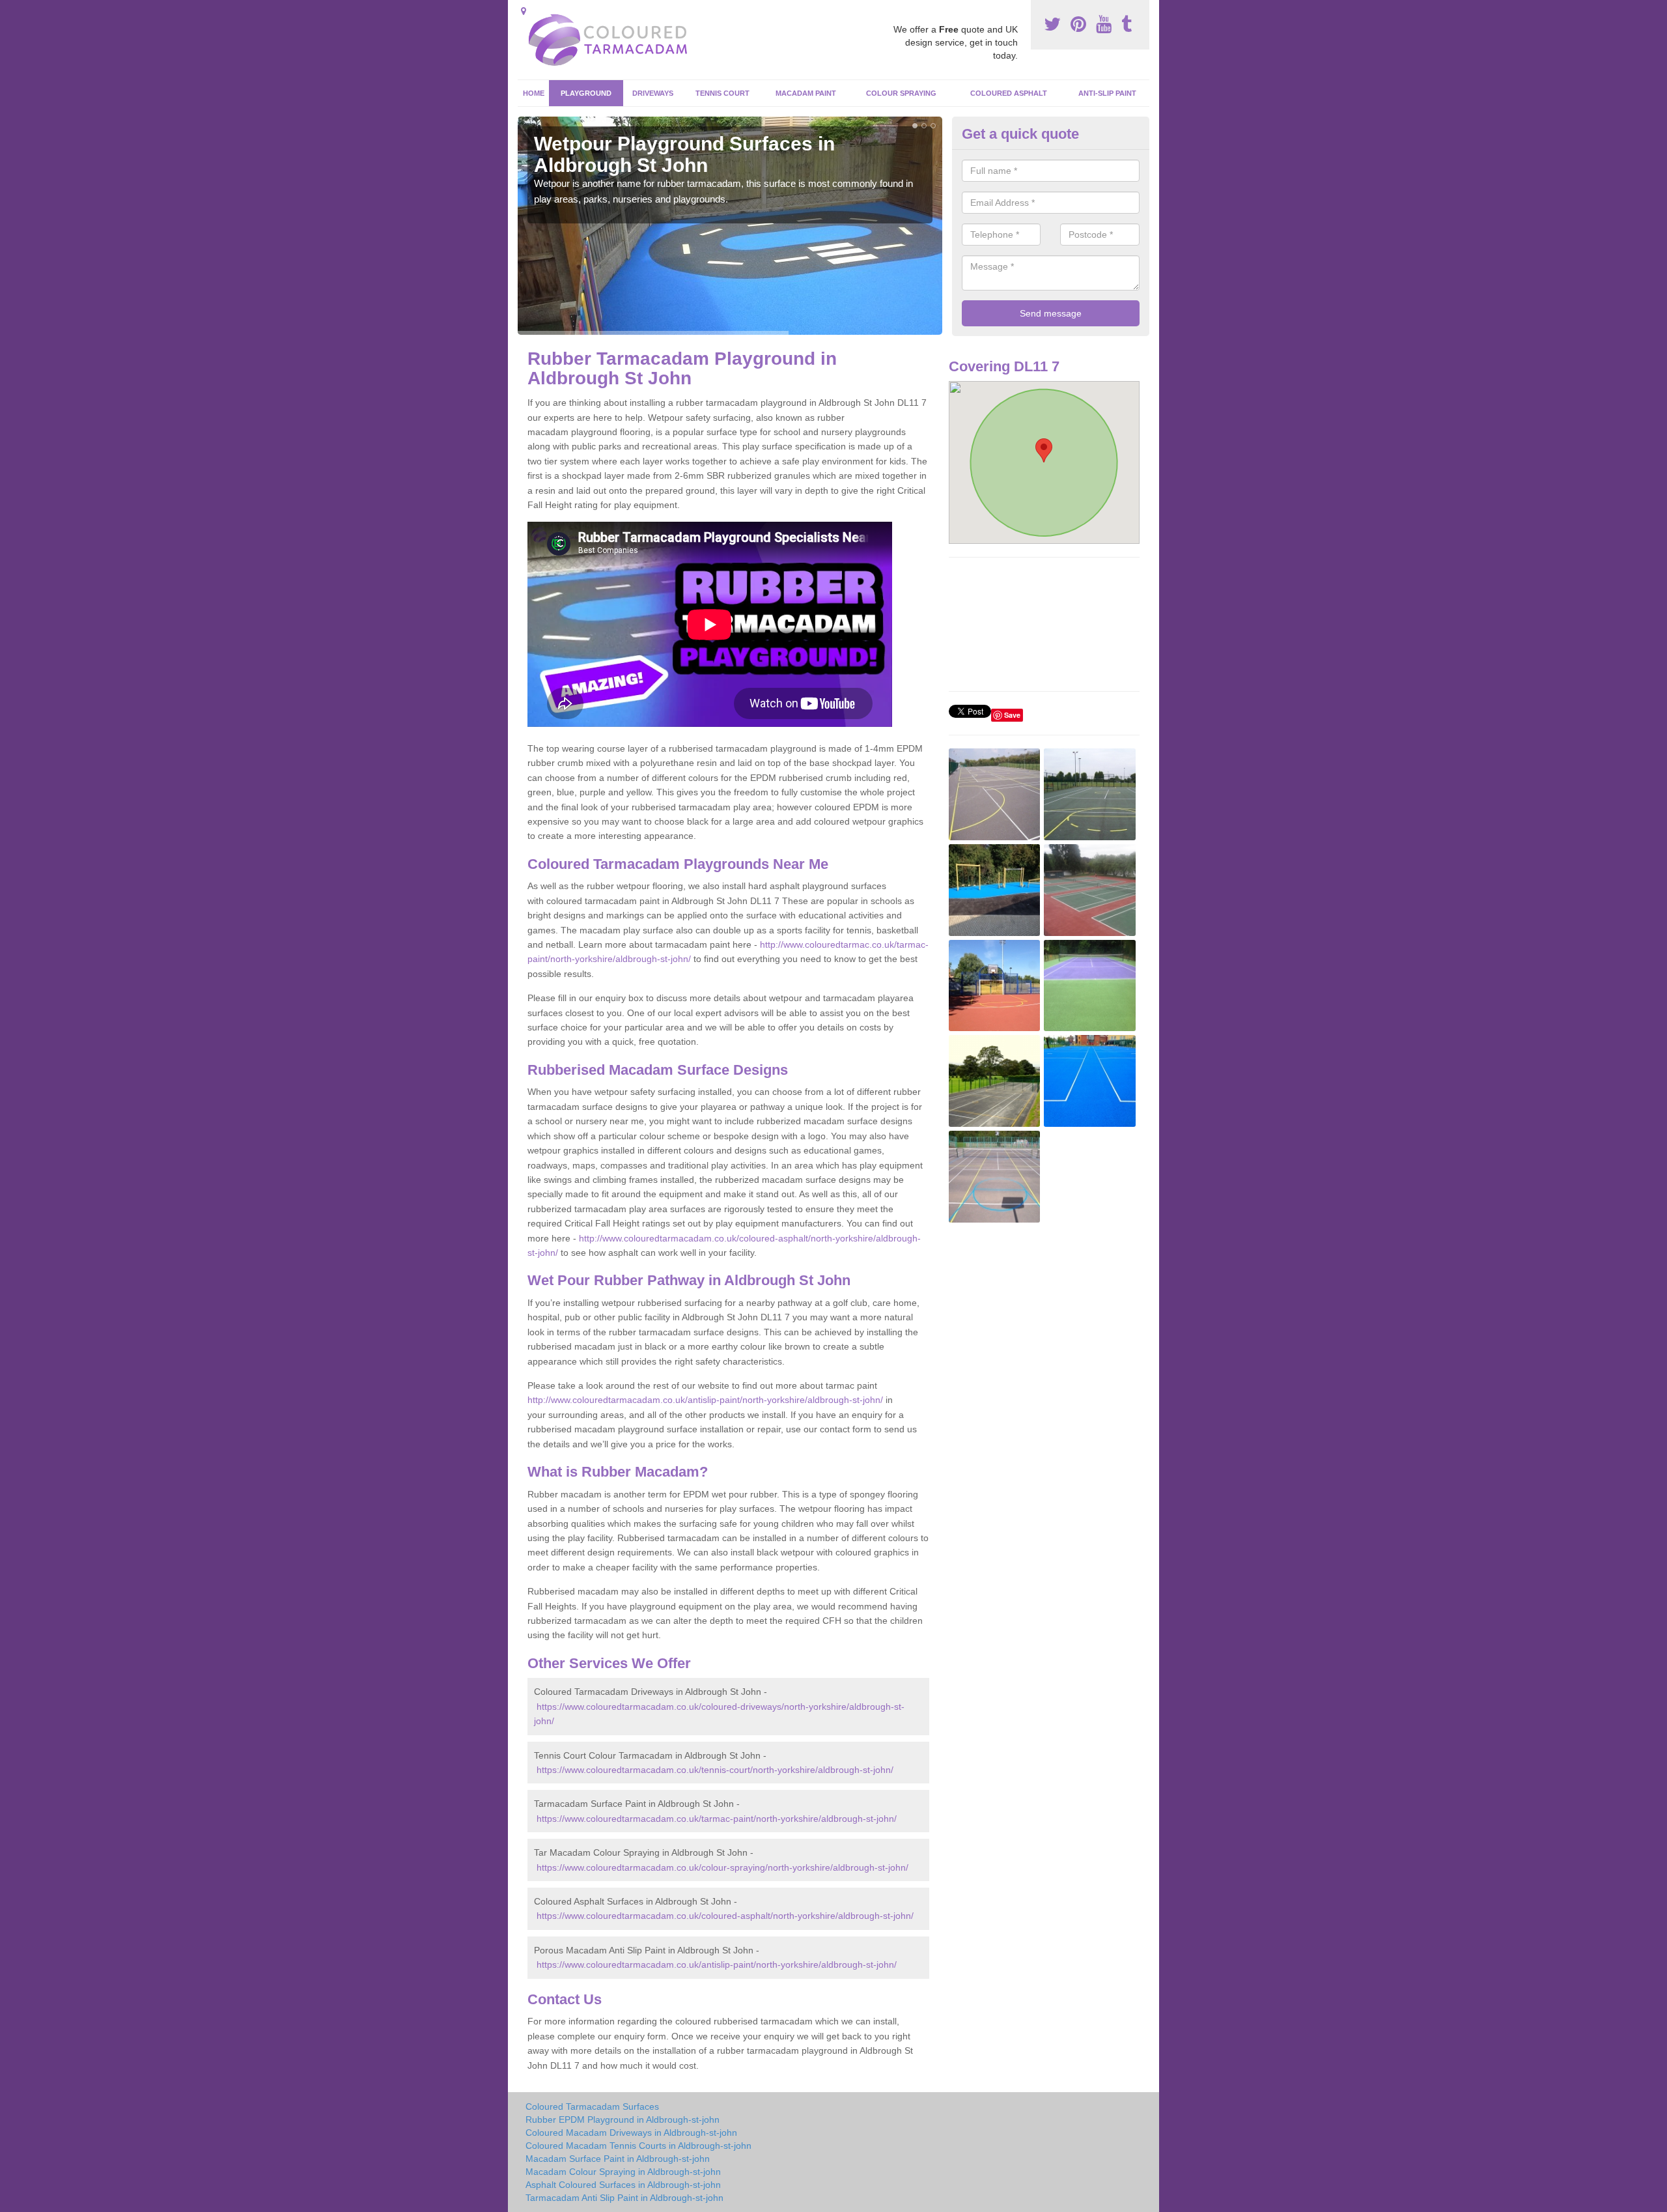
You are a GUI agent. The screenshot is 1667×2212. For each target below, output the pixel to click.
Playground (586, 93)
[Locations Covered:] (524, 11)
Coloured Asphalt (1009, 93)
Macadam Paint (806, 93)
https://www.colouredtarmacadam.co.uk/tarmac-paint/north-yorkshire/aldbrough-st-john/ (717, 1819)
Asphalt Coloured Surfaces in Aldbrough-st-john (623, 2185)
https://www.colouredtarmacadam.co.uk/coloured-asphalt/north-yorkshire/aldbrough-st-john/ (725, 1916)
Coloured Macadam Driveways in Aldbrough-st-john (631, 2133)
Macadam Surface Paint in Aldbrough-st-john (618, 2159)
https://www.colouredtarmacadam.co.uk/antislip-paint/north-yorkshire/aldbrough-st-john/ (717, 1964)
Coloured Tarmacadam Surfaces (592, 2106)
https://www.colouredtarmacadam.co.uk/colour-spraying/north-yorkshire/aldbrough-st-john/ (722, 1867)
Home (534, 93)
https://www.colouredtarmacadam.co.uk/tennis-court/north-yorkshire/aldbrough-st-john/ (715, 1770)
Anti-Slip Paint (1107, 93)
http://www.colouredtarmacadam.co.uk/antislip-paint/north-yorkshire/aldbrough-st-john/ (705, 1400)
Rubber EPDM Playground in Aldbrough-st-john (623, 2120)
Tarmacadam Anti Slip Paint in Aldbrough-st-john (624, 2198)
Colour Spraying (901, 93)
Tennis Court (722, 93)
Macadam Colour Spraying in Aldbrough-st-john (623, 2172)
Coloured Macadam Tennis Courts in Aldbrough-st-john (638, 2146)
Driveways (653, 93)
